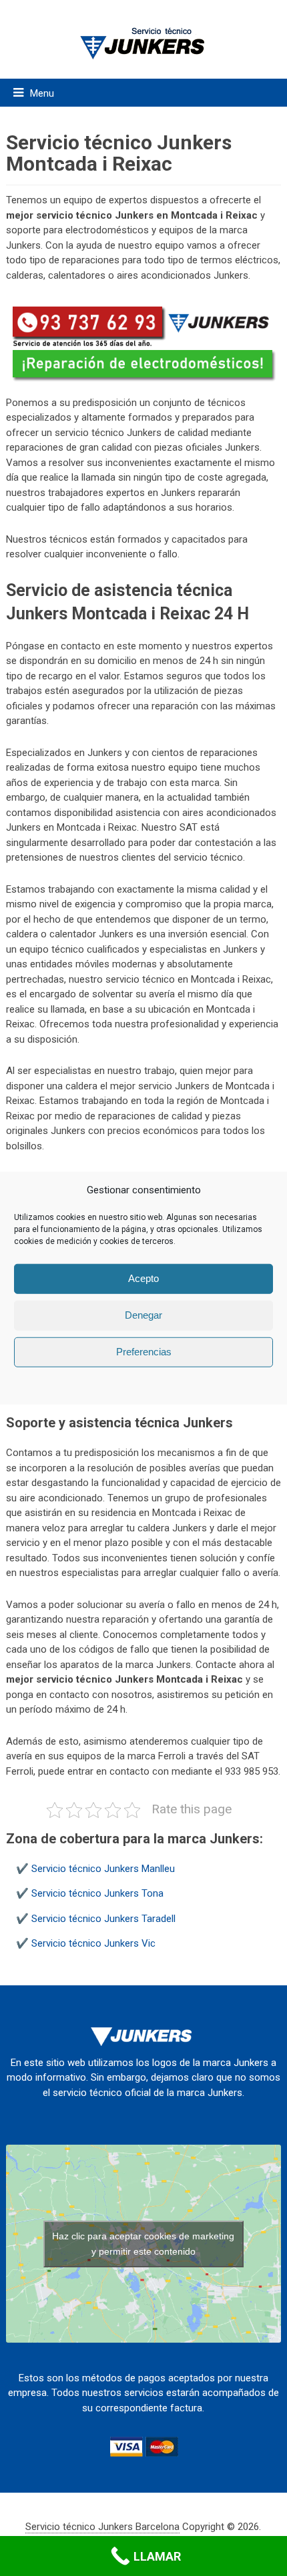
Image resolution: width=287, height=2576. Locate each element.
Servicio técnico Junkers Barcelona (102, 2527)
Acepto (143, 1278)
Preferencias (144, 1352)
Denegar (143, 1315)
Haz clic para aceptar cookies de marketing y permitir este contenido (143, 2244)
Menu (42, 93)
